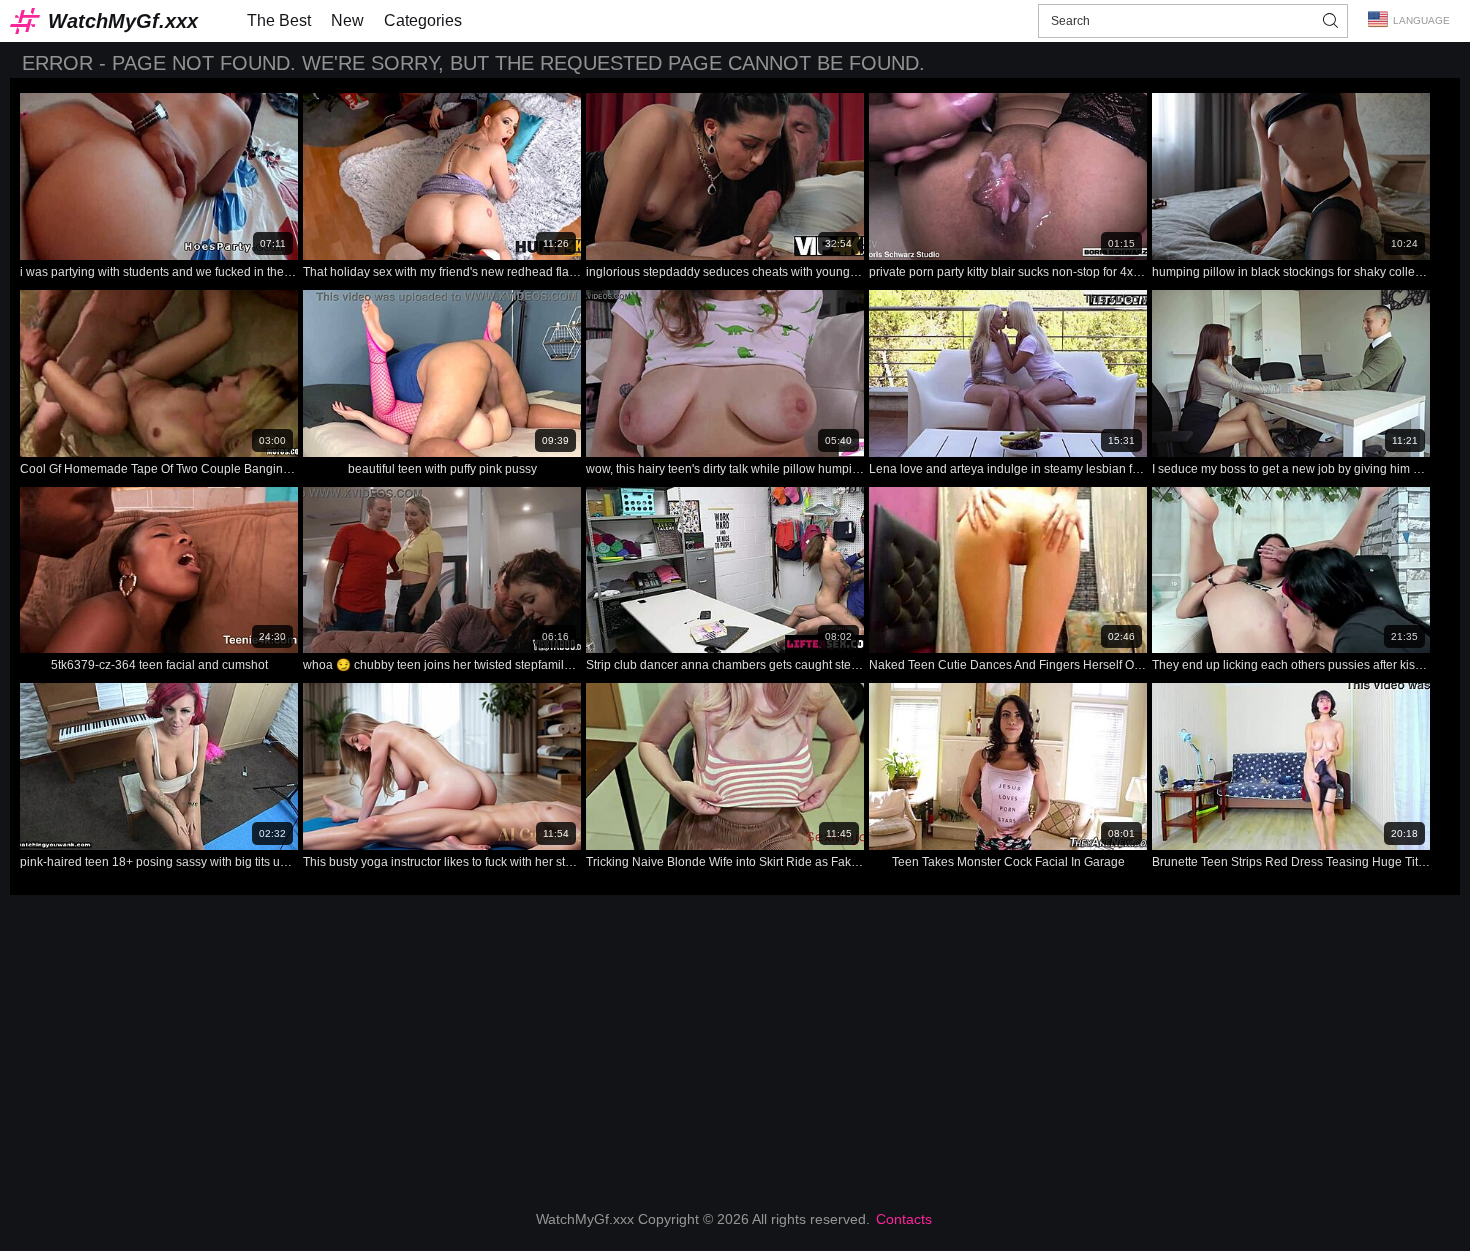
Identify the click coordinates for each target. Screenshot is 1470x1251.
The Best (279, 20)
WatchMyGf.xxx (123, 21)
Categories (423, 20)
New (347, 20)
